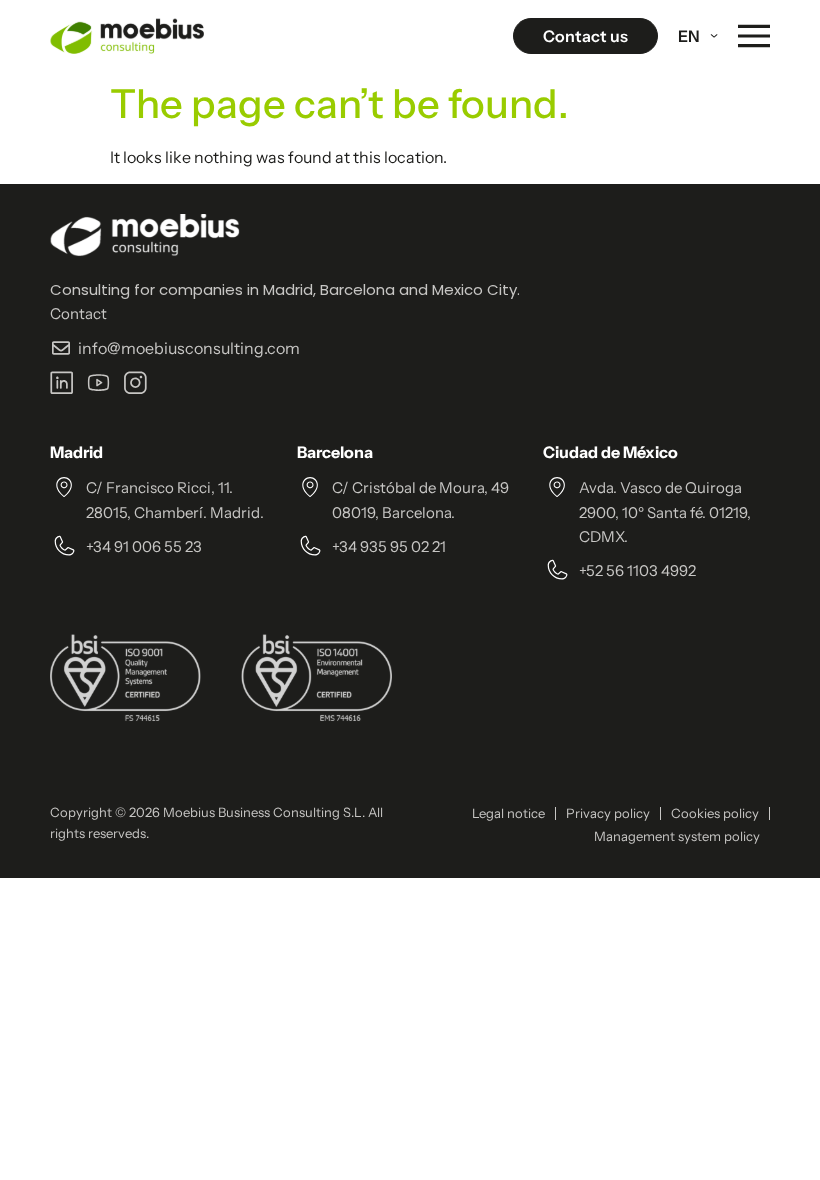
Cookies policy (715, 813)
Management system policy (677, 836)
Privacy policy (608, 813)
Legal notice (508, 813)
